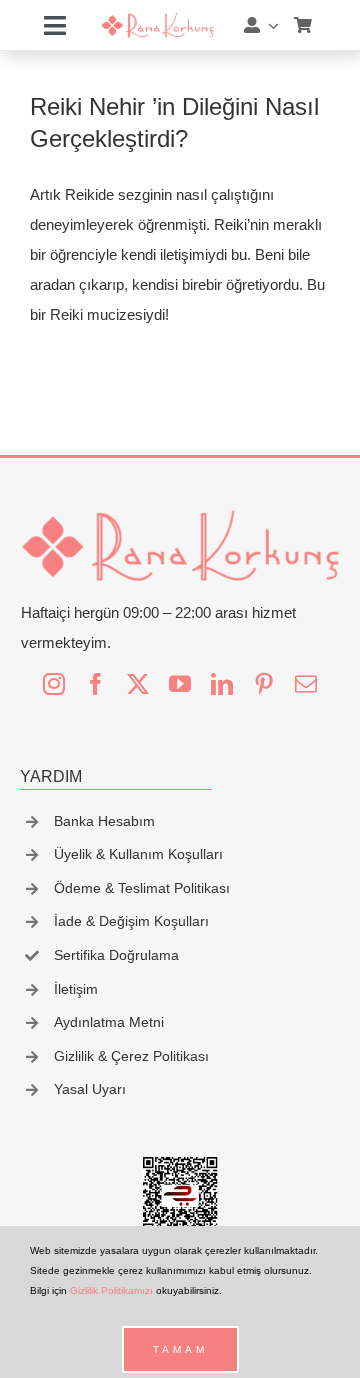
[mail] (306, 684)
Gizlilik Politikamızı (111, 1290)
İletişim (76, 989)
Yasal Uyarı (90, 1089)
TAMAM (180, 1349)
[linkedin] (222, 684)
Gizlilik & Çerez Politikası (131, 1056)
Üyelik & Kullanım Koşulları (138, 854)
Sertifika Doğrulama (116, 955)
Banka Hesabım (104, 821)
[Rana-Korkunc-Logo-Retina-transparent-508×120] (157, 19)
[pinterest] (264, 684)
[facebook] (96, 684)
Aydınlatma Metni (109, 1022)
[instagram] (54, 684)
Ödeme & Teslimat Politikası (142, 888)
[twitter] (138, 684)
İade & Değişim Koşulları (131, 921)
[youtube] (180, 684)
